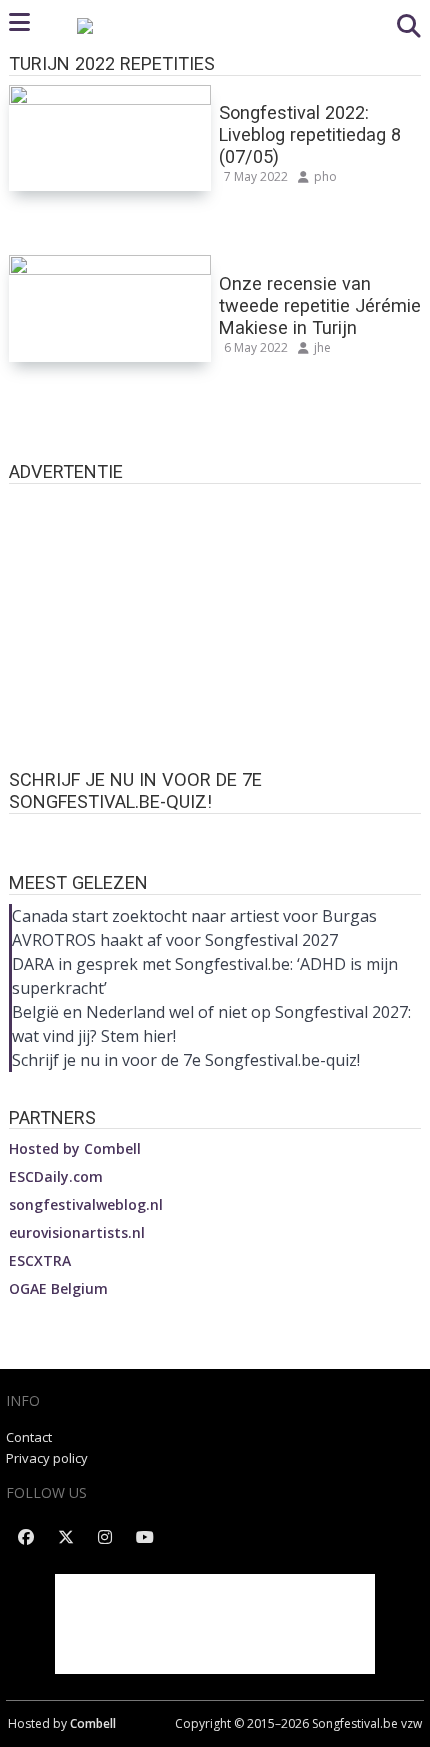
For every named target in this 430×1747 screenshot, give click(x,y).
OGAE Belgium (58, 1288)
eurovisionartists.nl (77, 1232)
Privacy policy (47, 1458)
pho (325, 176)
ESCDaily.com (56, 1176)
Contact (29, 1437)
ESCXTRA (40, 1260)
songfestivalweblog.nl (86, 1204)
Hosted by (75, 1148)
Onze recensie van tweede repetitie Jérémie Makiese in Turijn (320, 305)
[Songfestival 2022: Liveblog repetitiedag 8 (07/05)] (110, 98)
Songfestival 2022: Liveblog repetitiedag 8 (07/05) (310, 134)
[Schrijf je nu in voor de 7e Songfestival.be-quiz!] (215, 833)
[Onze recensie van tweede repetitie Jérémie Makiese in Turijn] (110, 268)
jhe (322, 347)
